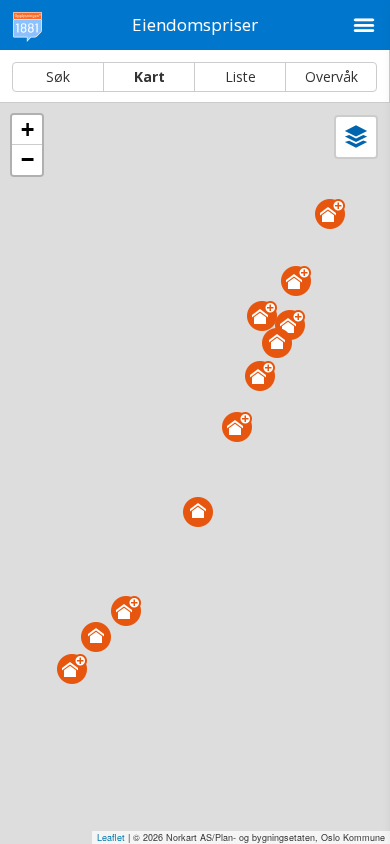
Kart (149, 76)
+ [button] (27, 129)
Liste (240, 76)
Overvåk (331, 76)
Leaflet (111, 837)
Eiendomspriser (195, 24)
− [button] (27, 159)
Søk (58, 76)
